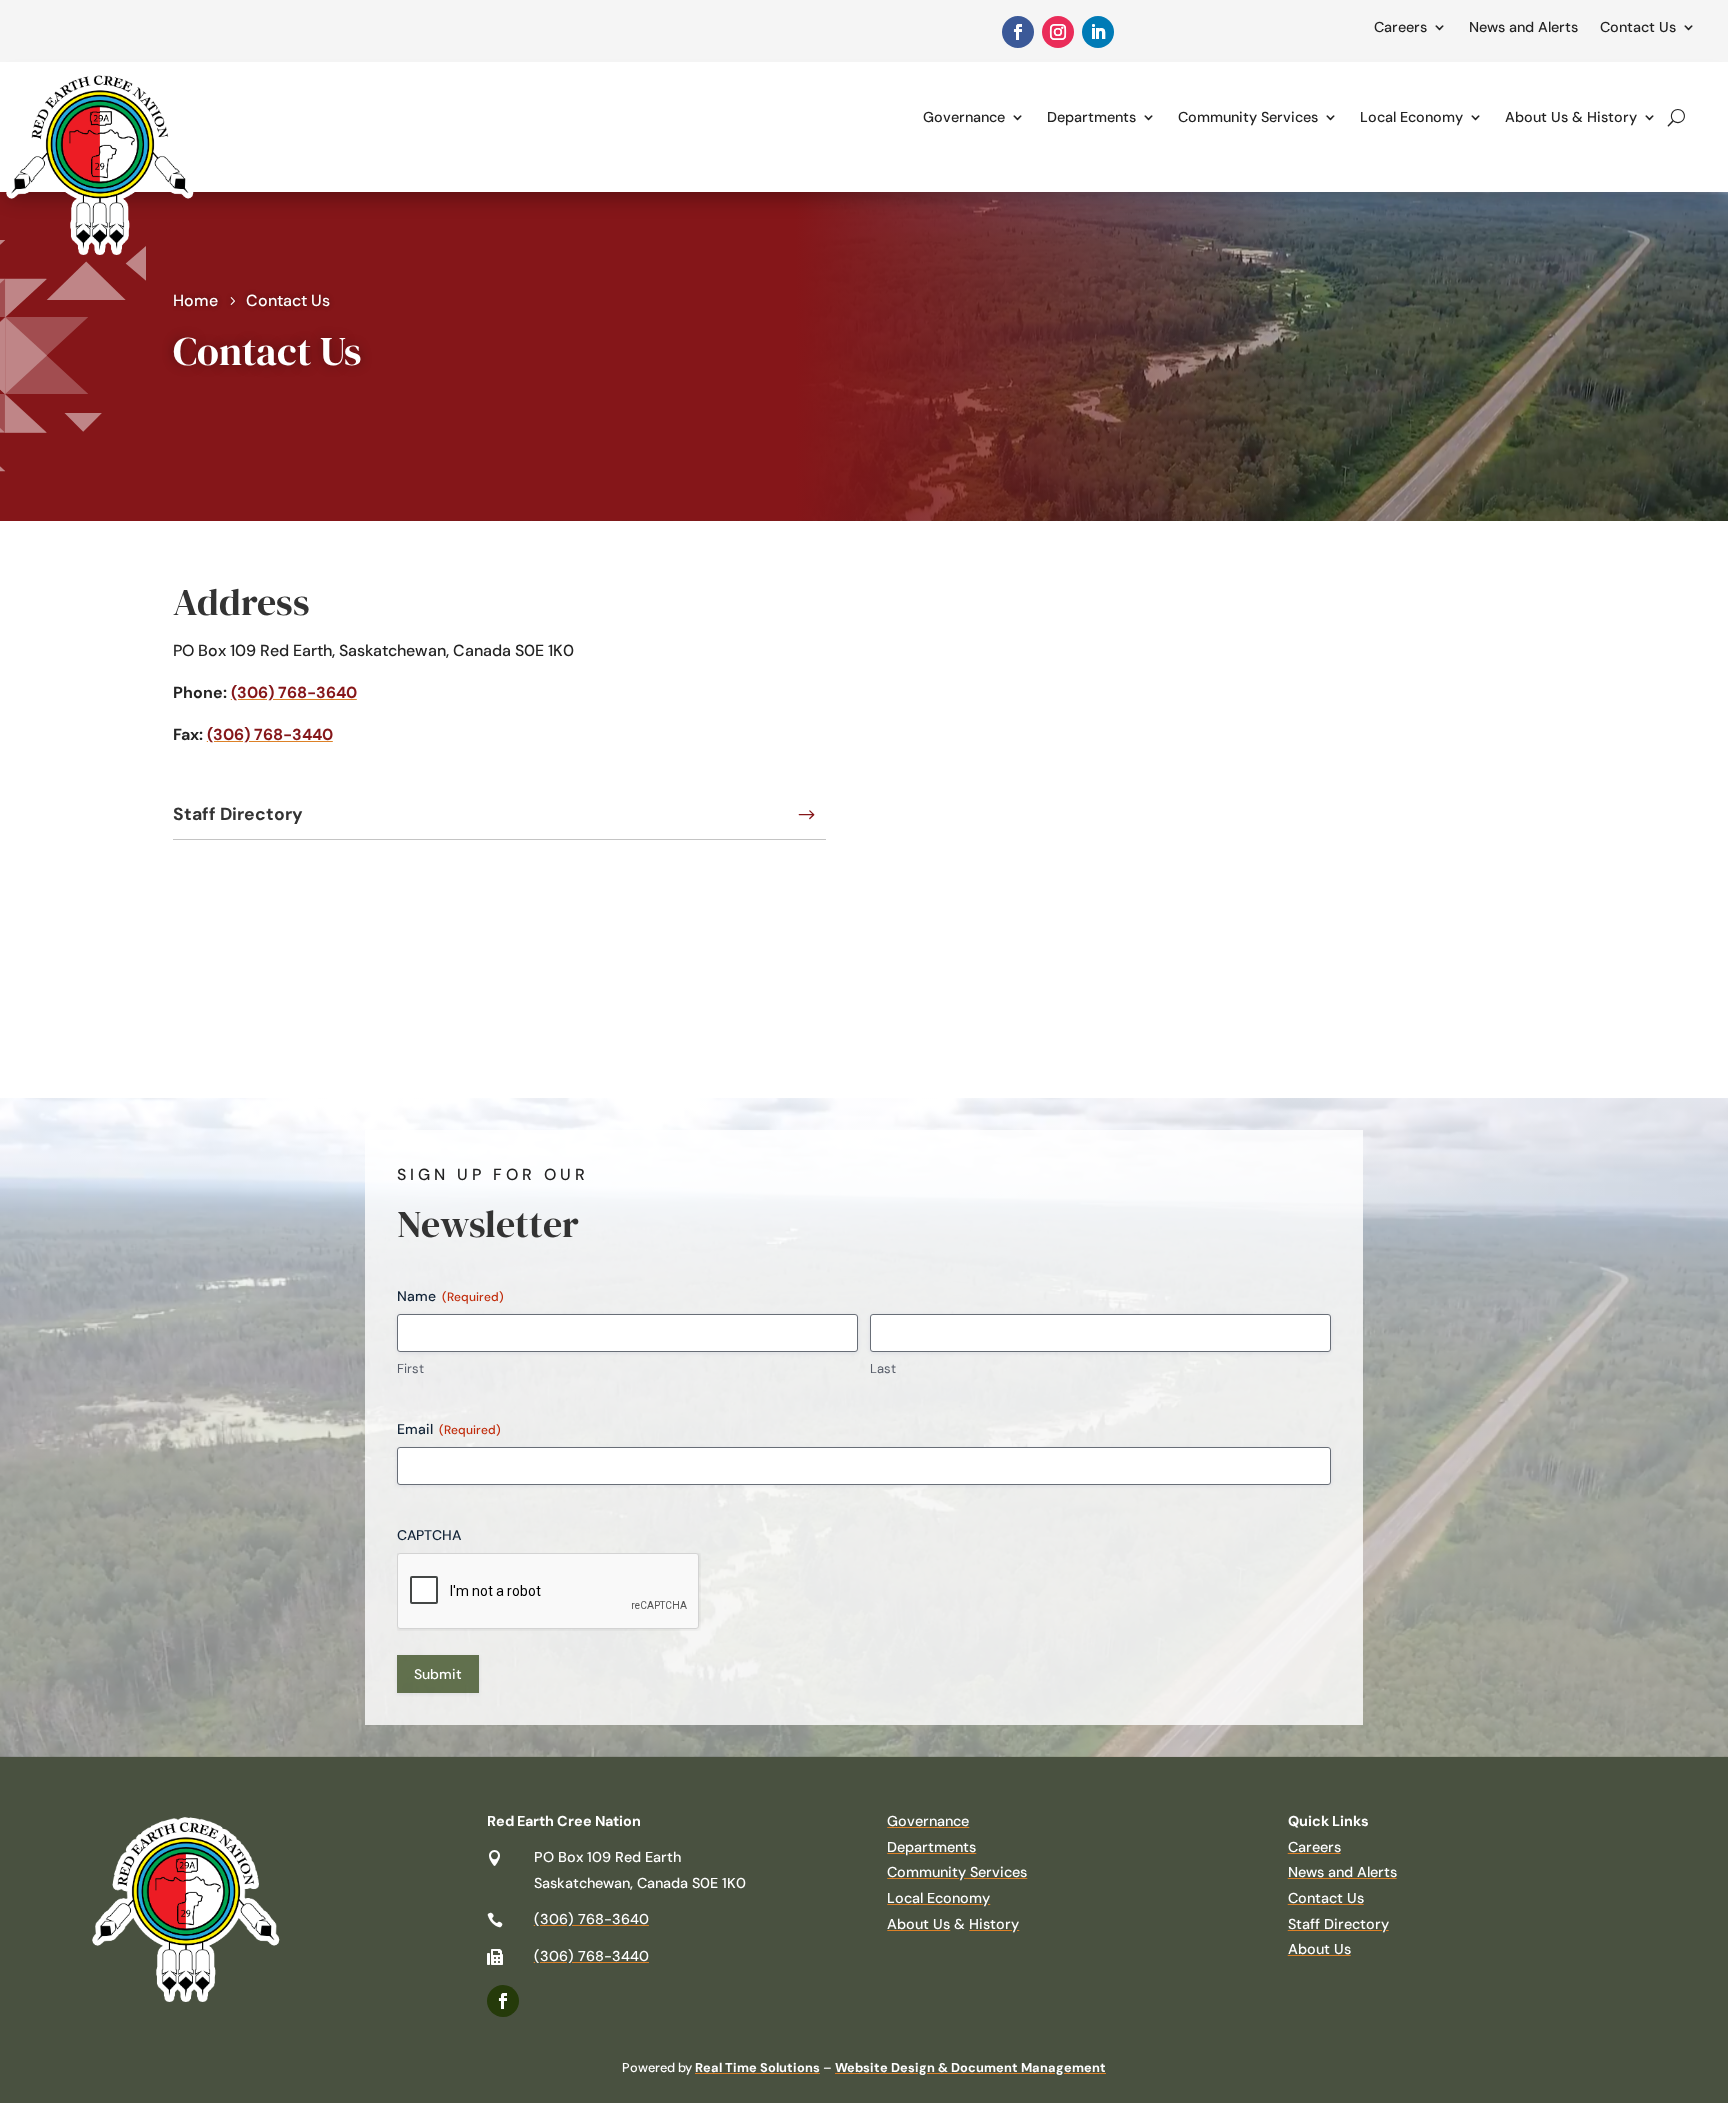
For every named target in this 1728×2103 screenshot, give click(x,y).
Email (449, 1429)
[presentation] (549, 1592)
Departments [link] (1091, 117)
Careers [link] (1400, 27)
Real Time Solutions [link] (757, 2067)
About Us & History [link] (1571, 117)
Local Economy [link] (1411, 117)
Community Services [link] (1248, 117)
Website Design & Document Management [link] (970, 2067)
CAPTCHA (429, 1535)
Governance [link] (964, 117)
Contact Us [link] (1638, 27)
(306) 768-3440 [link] (270, 734)
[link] (1018, 32)
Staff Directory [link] (238, 814)
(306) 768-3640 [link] (294, 692)
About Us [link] (918, 1924)
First (410, 1368)
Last (883, 1368)
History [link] (994, 1924)
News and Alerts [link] (1523, 27)
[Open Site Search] (1676, 117)
